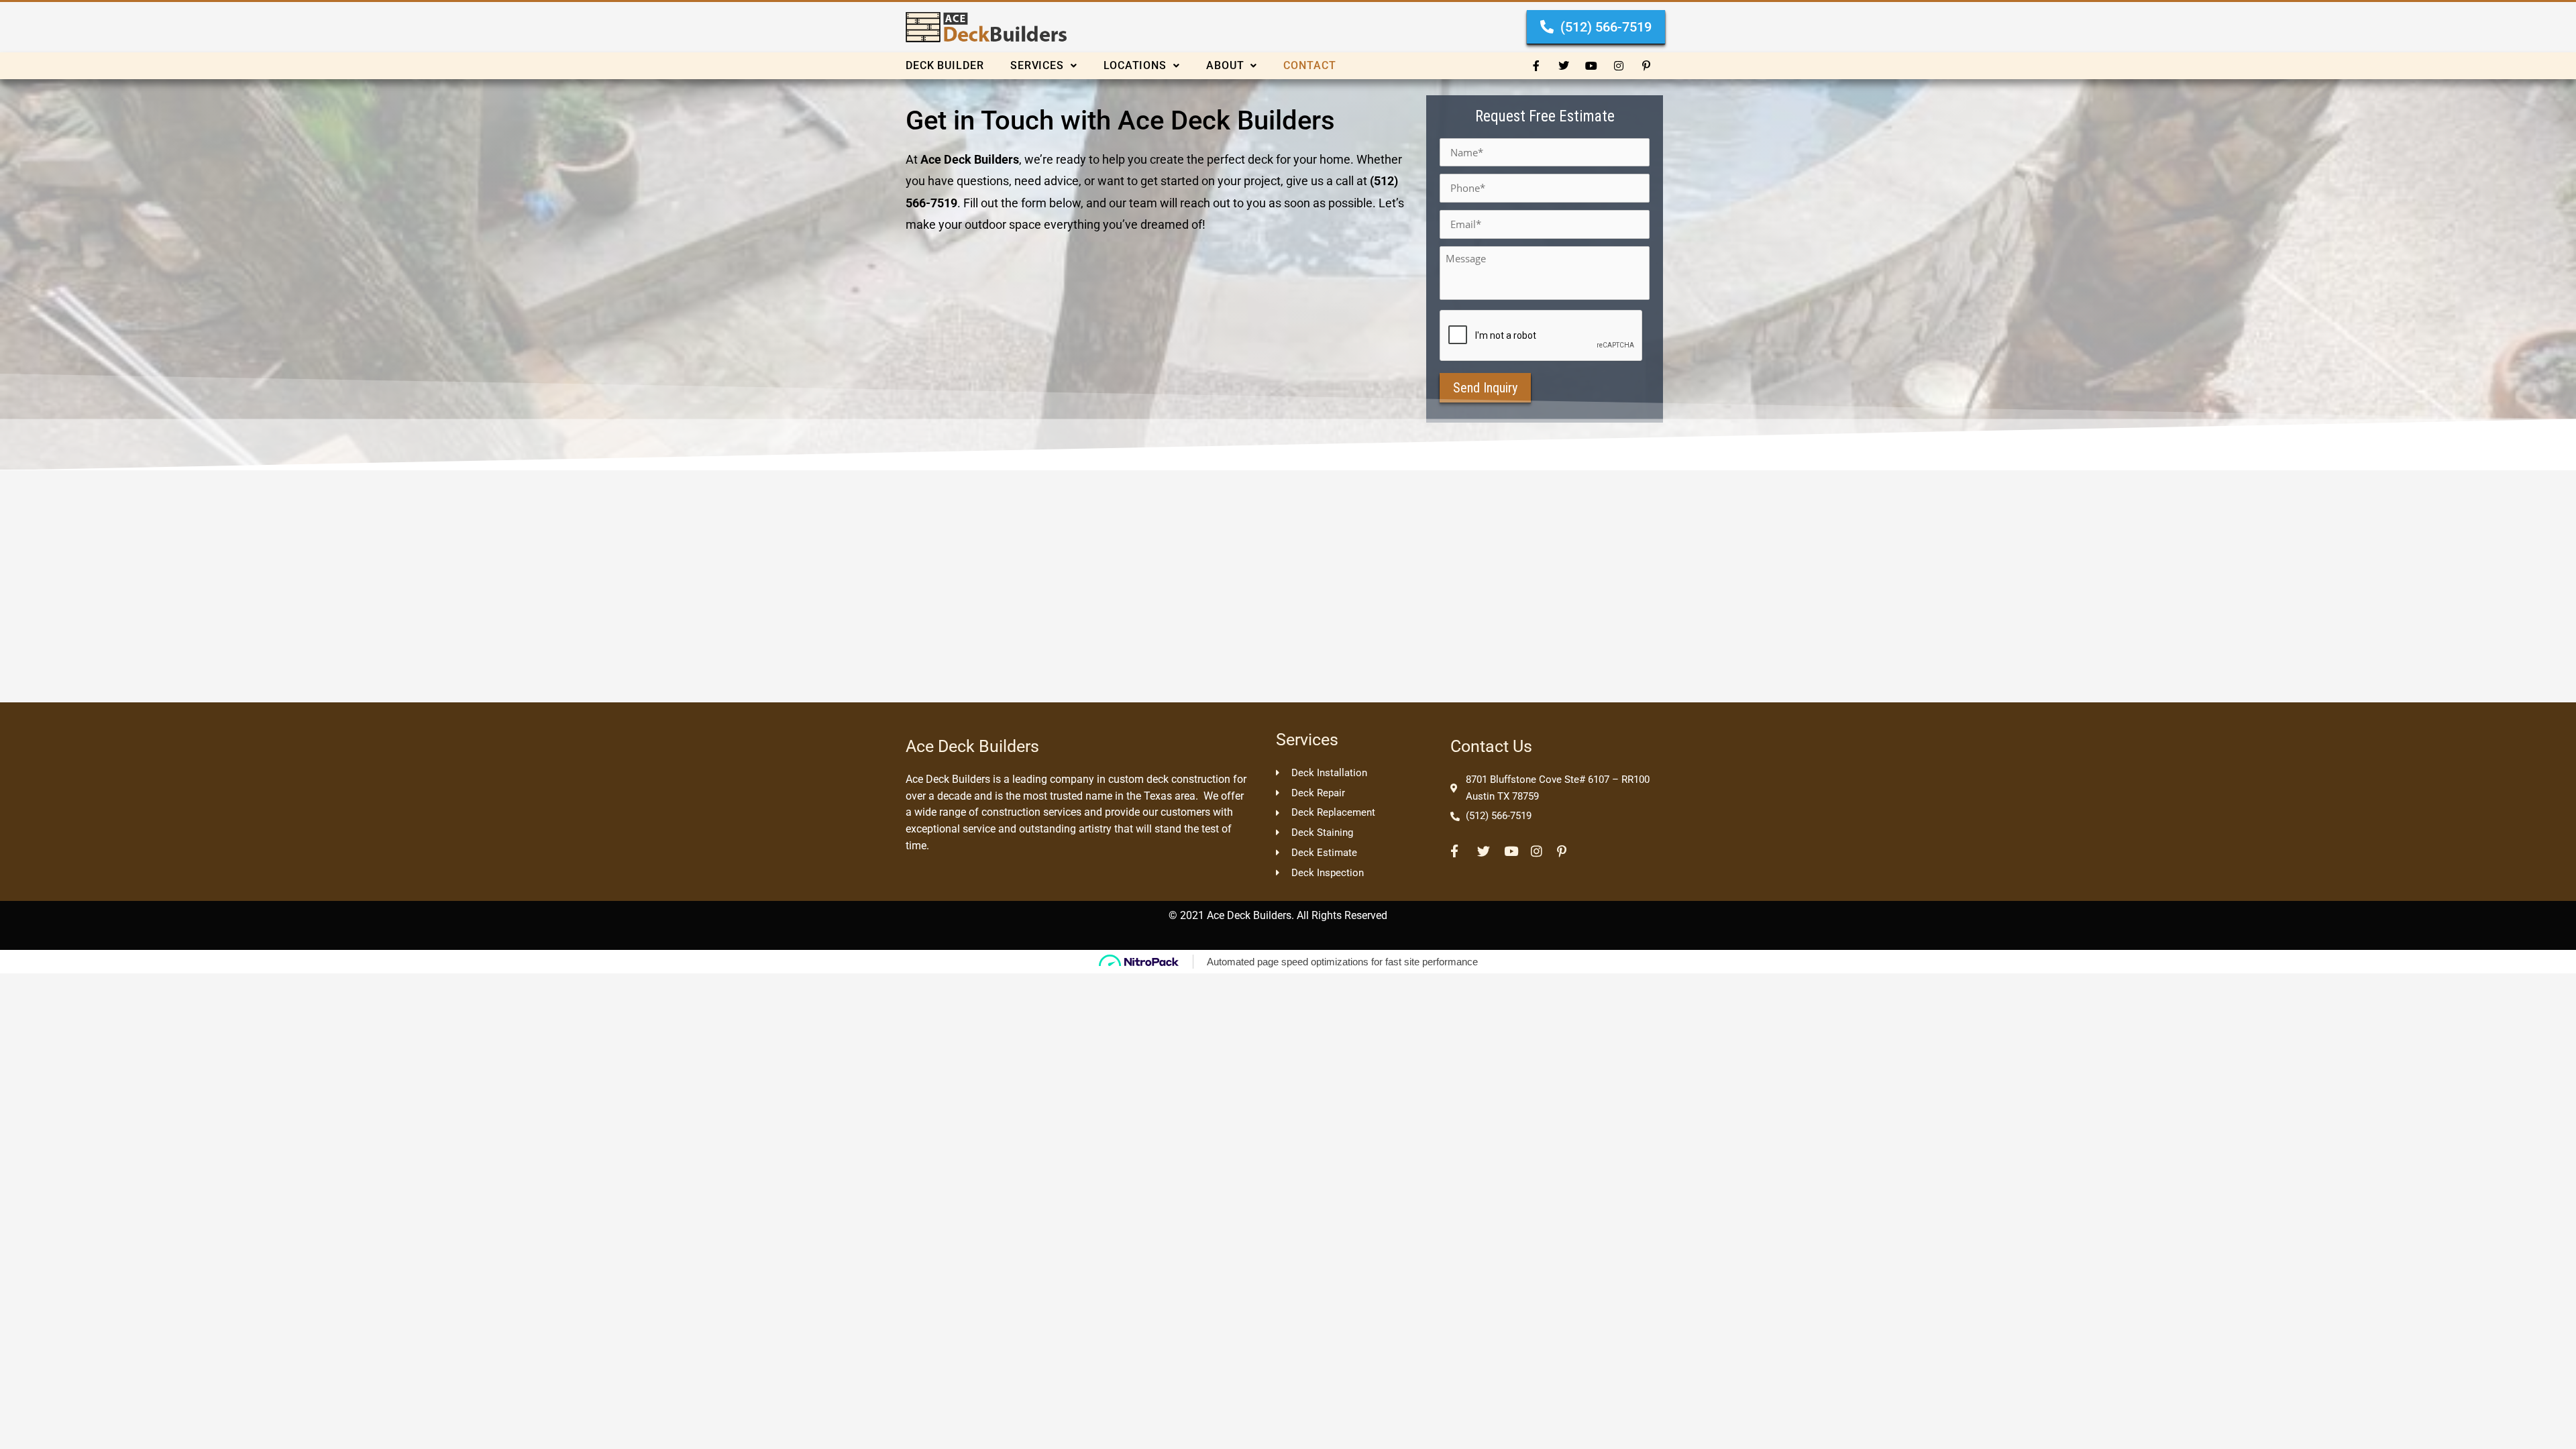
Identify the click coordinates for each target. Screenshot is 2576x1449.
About (1225, 65)
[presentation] (1542, 336)
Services (1037, 65)
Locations (1135, 65)
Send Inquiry (1485, 388)
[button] (1057, 66)
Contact (1309, 65)
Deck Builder (945, 65)
